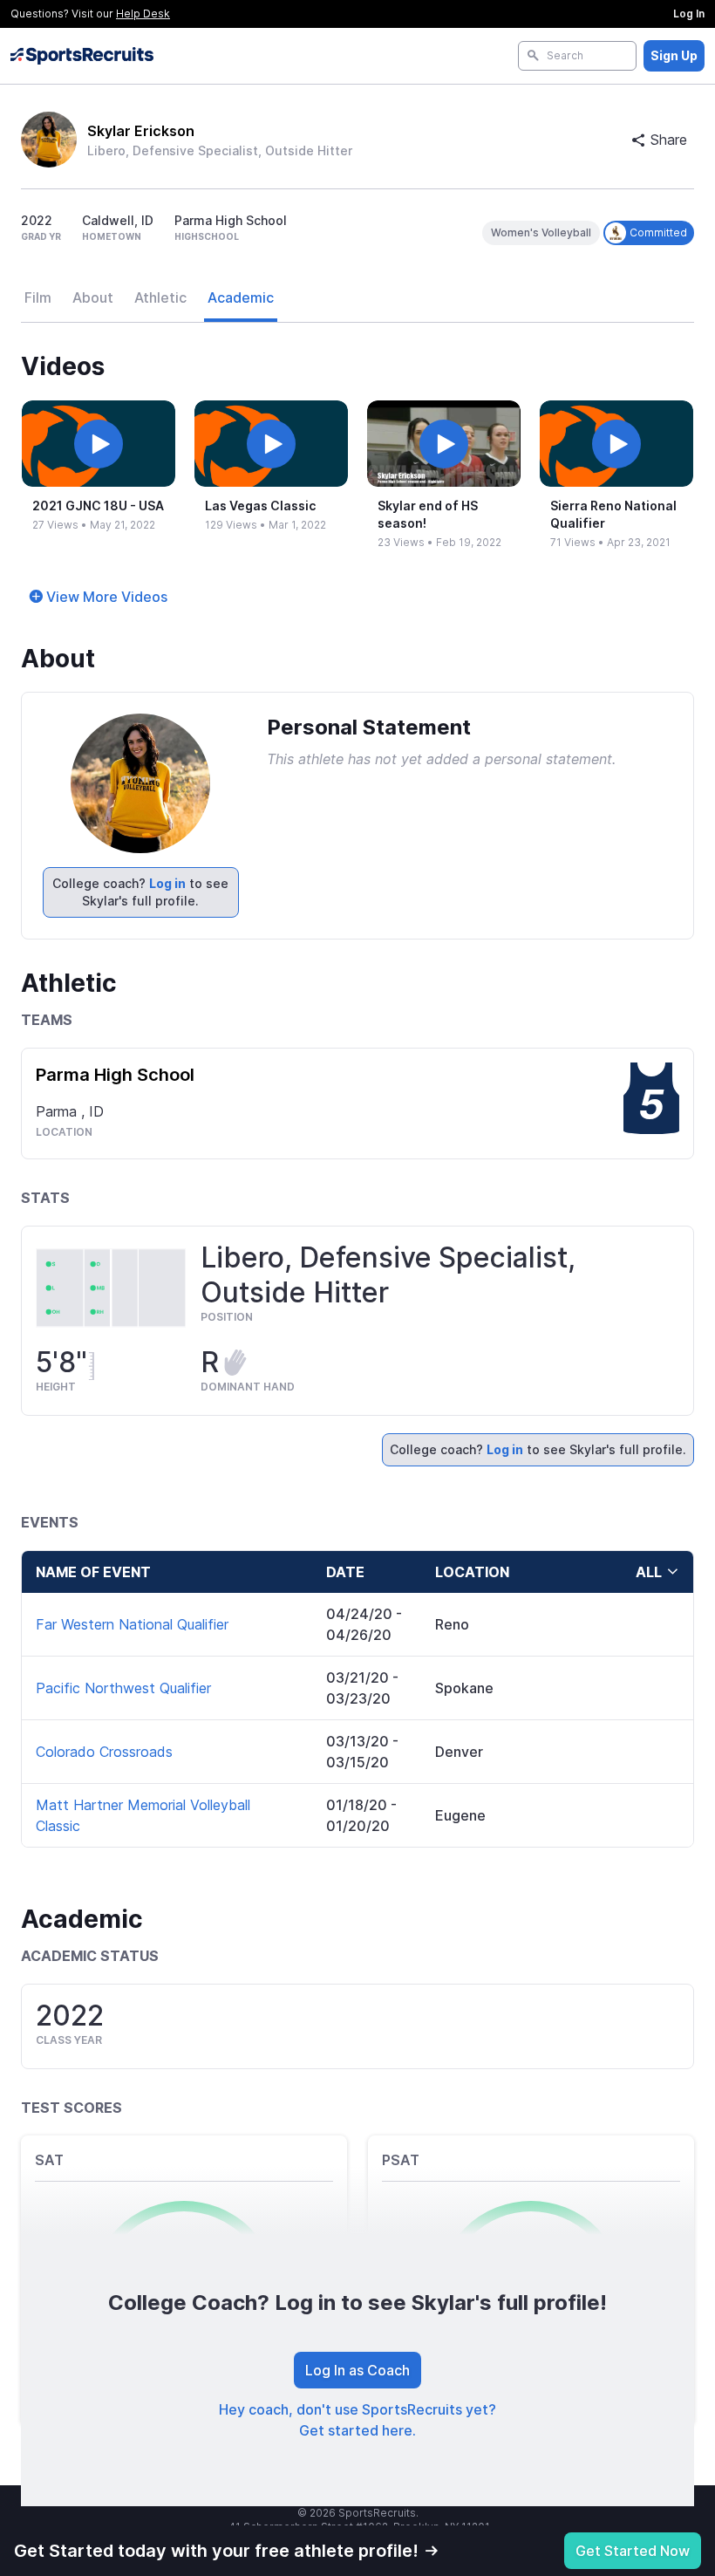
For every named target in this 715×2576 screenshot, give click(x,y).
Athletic (160, 297)
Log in (167, 883)
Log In (689, 14)
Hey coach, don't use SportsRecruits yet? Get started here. (357, 2420)
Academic (241, 297)
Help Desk (143, 14)
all (649, 1572)
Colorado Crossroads (104, 1752)
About (93, 297)
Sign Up (674, 55)
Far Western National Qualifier (132, 1624)
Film (38, 297)
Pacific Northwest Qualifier (123, 1688)
